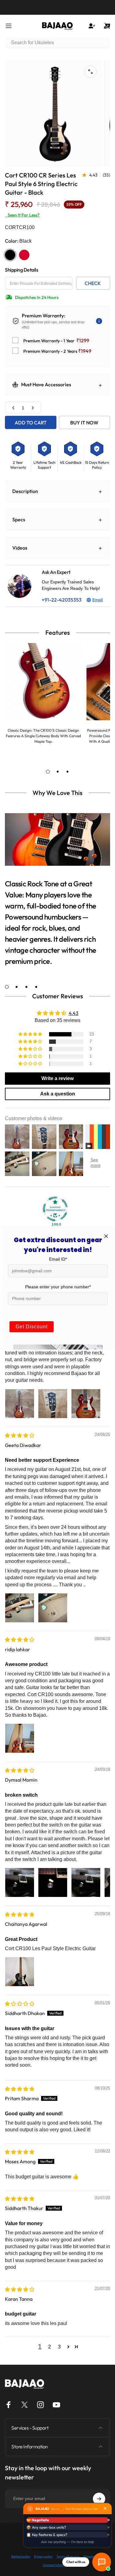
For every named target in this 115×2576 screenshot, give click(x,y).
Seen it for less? (22, 215)
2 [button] (50, 2347)
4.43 (74, 1013)
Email (98, 600)
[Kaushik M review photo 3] (86, 1404)
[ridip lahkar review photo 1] (20, 1738)
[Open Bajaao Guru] (102, 2562)
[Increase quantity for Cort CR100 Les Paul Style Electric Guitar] (33, 408)
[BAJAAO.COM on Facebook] (9, 2405)
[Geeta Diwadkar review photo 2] (53, 1608)
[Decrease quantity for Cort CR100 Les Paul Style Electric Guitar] (13, 408)
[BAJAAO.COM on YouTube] (56, 2405)
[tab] (48, 772)
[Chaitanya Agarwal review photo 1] (20, 1972)
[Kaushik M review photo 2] (53, 1404)
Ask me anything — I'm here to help (67, 2542)
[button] (31, 1034)
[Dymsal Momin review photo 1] (20, 1882)
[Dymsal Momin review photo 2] (53, 1882)
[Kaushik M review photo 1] (20, 1404)
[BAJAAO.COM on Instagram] (40, 2405)
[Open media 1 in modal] (90, 72)
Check (93, 283)
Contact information (57, 2565)
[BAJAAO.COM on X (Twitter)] (25, 2405)
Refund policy (21, 2556)
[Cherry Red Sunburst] (24, 255)
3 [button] (59, 2347)
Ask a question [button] (58, 1094)
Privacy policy (43, 2556)
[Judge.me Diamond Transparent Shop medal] (55, 1209)
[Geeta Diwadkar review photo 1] (20, 1608)
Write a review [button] (57, 1078)
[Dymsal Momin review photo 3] (86, 1882)
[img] (20, 1435)
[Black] (10, 255)
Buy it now (84, 423)
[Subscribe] (99, 2499)
